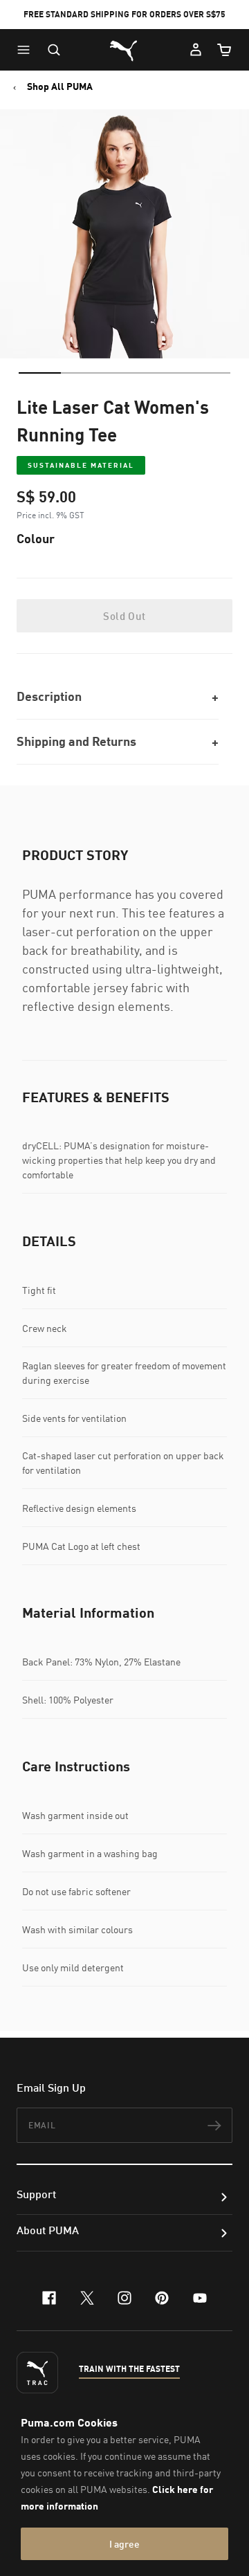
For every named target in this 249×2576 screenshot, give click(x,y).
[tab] (40, 373)
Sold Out (124, 616)
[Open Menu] (27, 50)
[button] (27, 50)
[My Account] (196, 50)
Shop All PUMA (60, 86)
